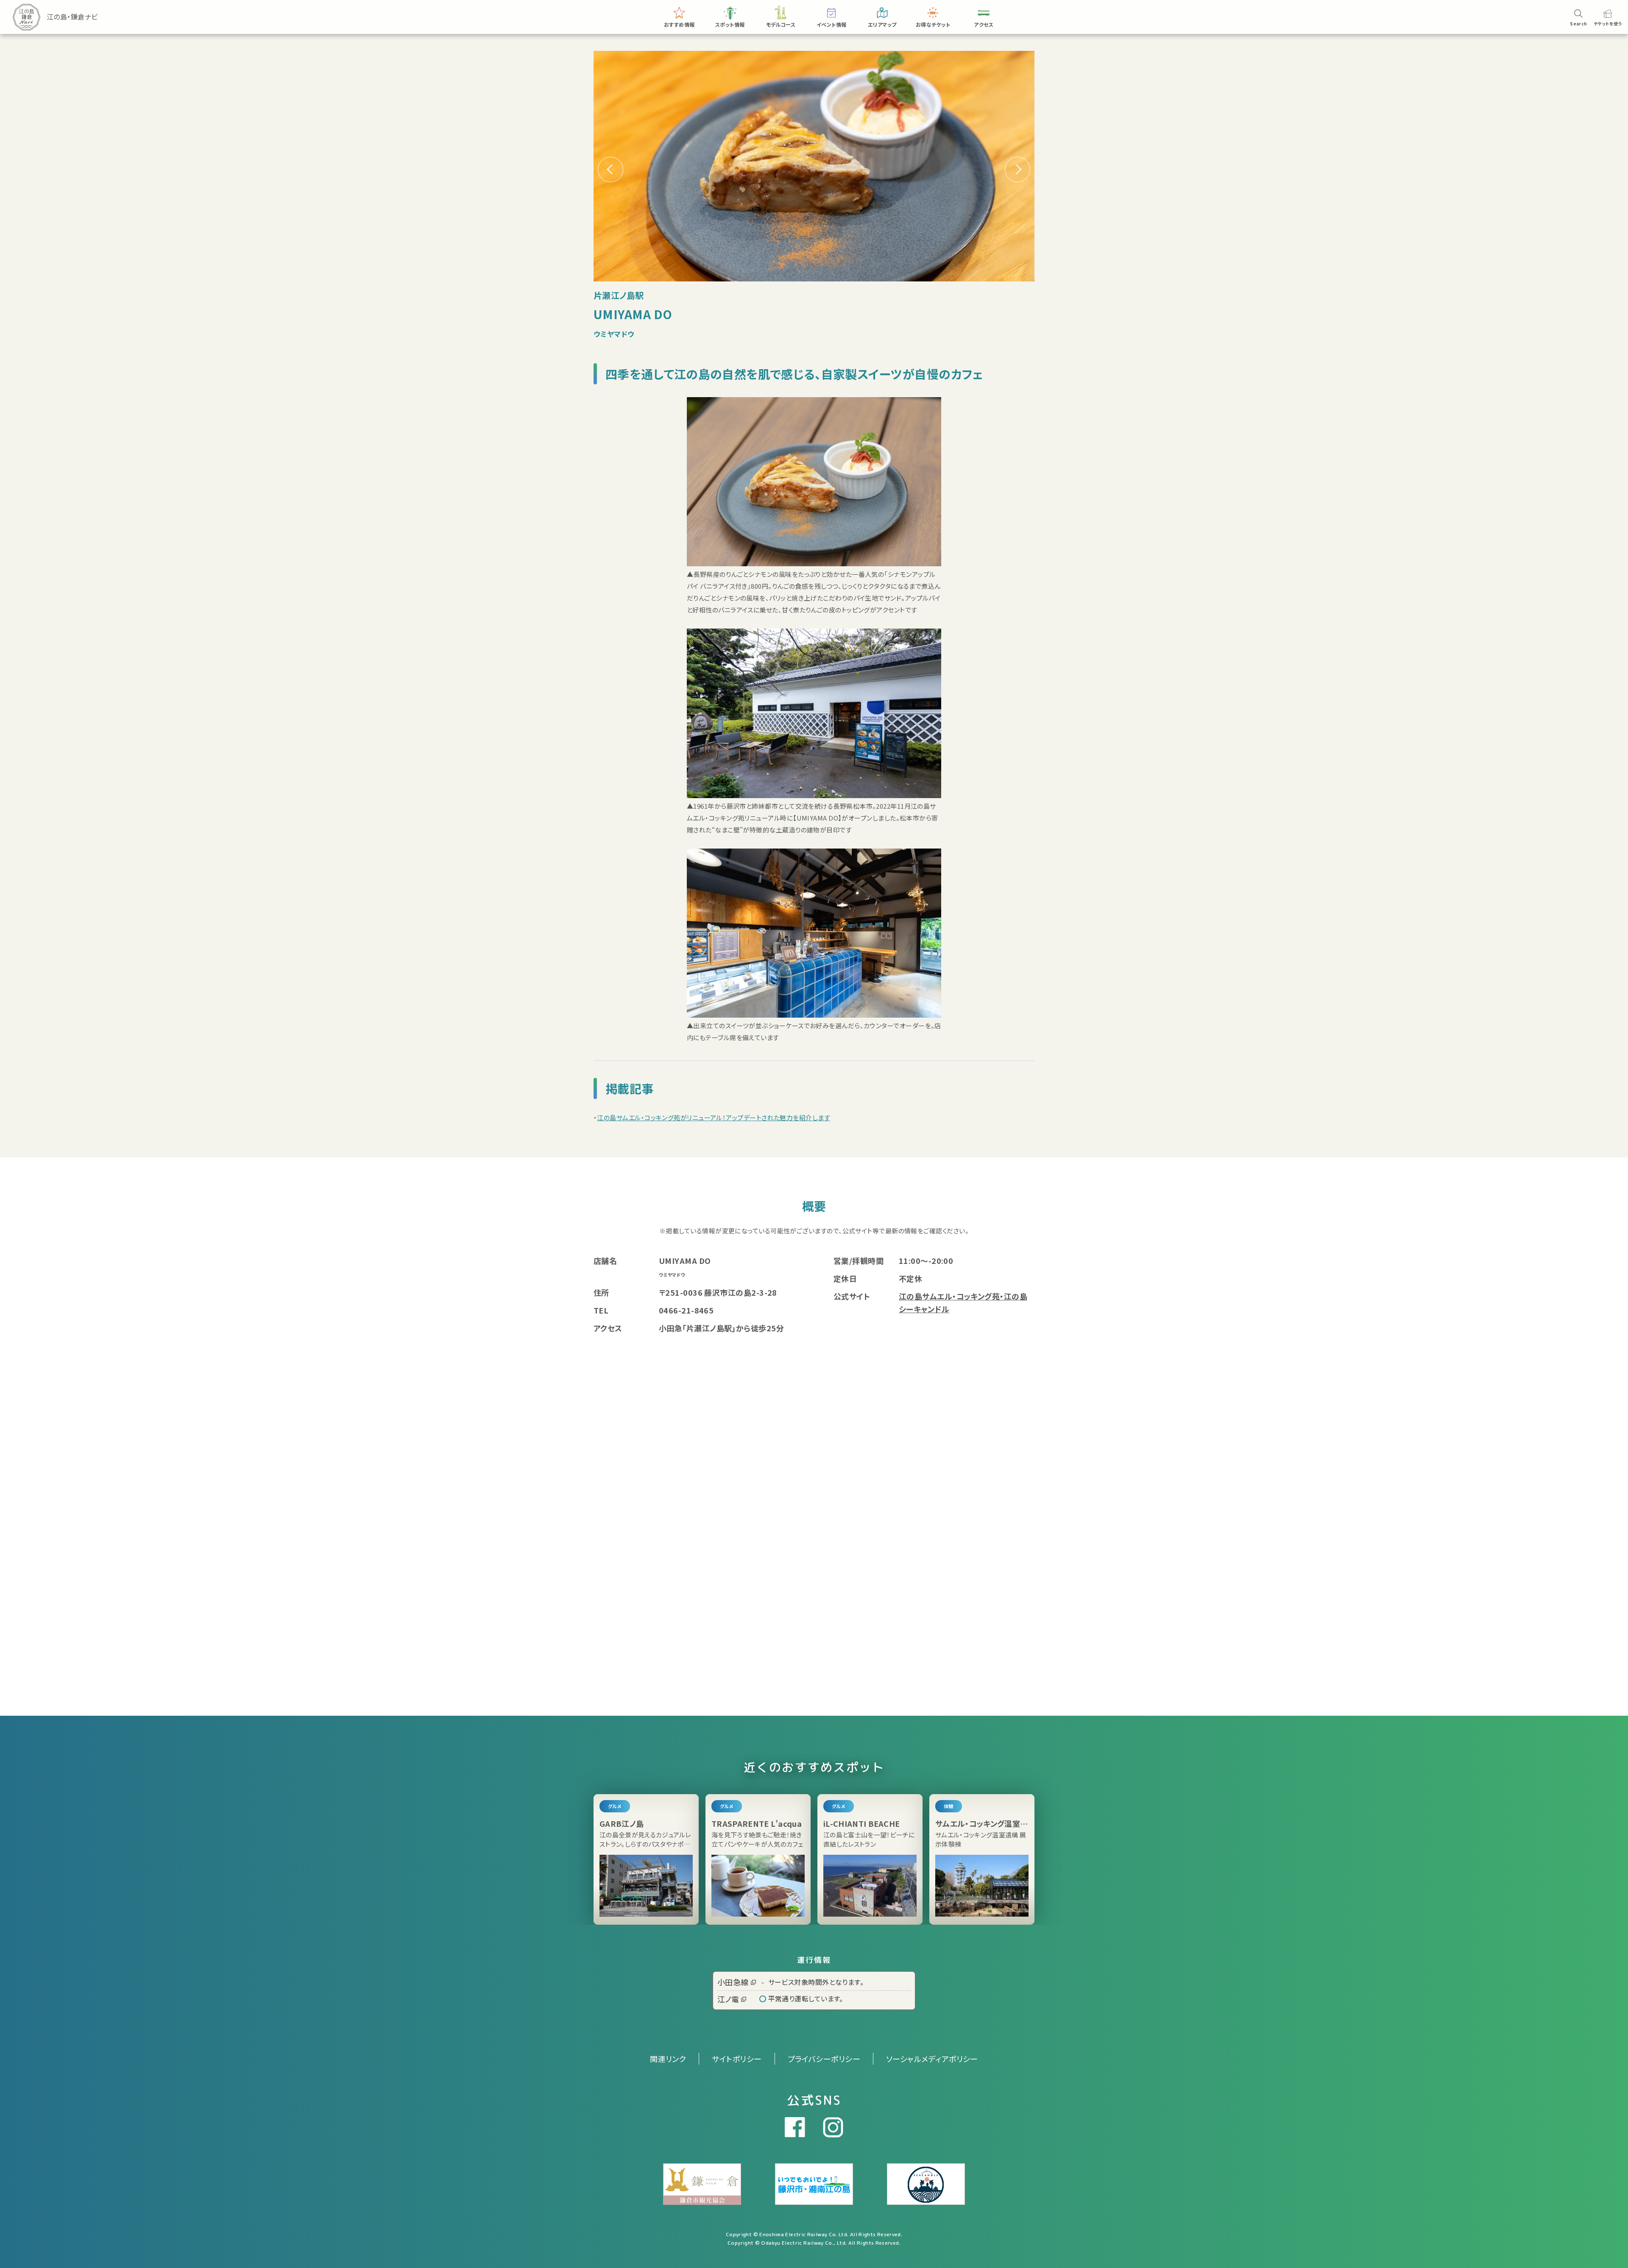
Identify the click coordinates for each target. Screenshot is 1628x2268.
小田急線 (733, 1982)
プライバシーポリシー (824, 2059)
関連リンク (668, 2059)
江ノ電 (728, 1999)
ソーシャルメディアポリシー (932, 2059)
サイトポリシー (737, 2059)
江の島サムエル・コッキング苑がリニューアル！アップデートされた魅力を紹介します (714, 1117)
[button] (1017, 170)
